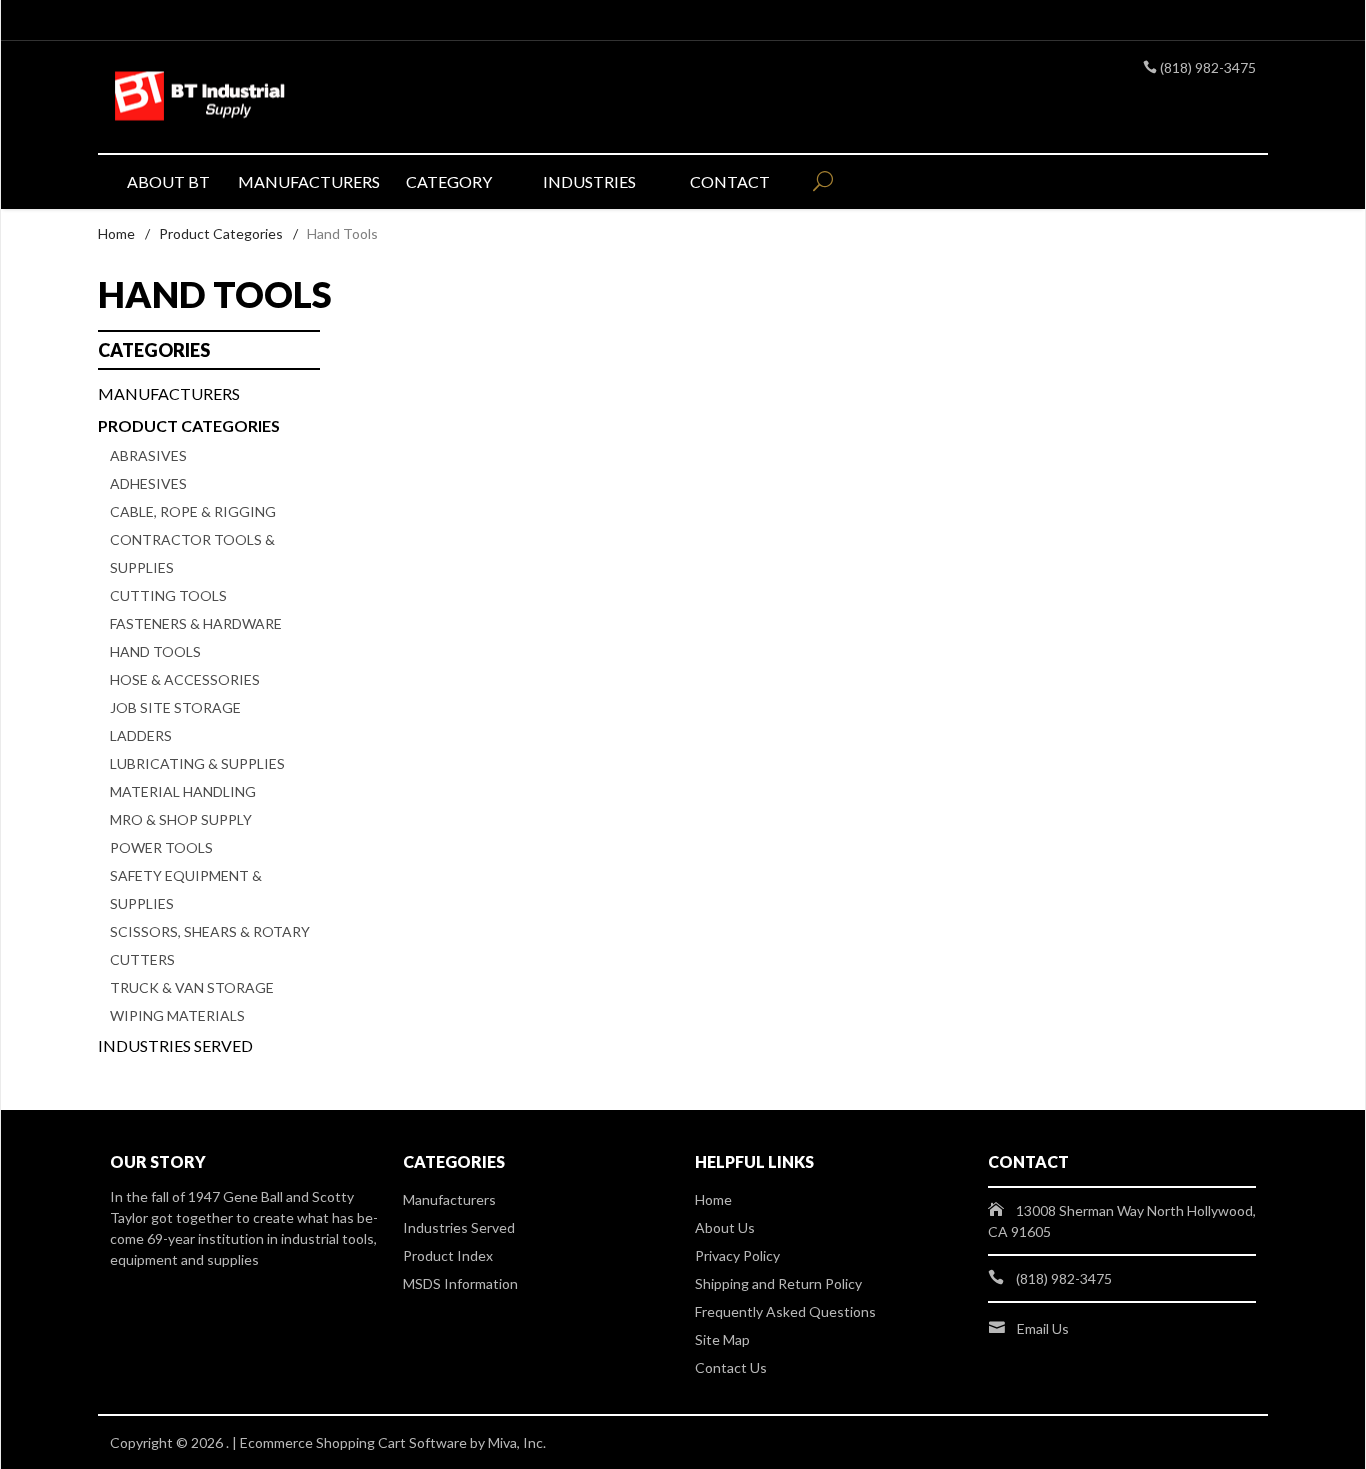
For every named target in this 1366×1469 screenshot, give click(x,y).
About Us (725, 1227)
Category (449, 181)
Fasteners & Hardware (196, 623)
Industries (589, 181)
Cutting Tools (168, 595)
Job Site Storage (175, 707)
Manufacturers (308, 181)
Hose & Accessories (185, 679)
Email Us (1043, 1328)
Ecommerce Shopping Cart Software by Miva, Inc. (393, 1442)
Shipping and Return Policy (778, 1283)
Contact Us (731, 1367)
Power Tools (161, 847)
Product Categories (221, 233)
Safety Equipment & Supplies (186, 889)
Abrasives (148, 455)
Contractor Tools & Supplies (192, 553)
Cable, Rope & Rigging (193, 511)
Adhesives (148, 483)
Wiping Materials (177, 1015)
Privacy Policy (737, 1255)
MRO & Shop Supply (181, 819)
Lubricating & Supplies (197, 763)
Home (116, 233)
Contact (730, 181)
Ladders (141, 735)
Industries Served (175, 1045)
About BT (168, 181)
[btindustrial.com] (293, 97)
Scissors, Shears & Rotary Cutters (210, 945)
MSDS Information (460, 1283)
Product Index (448, 1255)
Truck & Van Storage (192, 987)
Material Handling (183, 791)
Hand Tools (155, 651)
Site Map (722, 1339)
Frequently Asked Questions (785, 1311)
